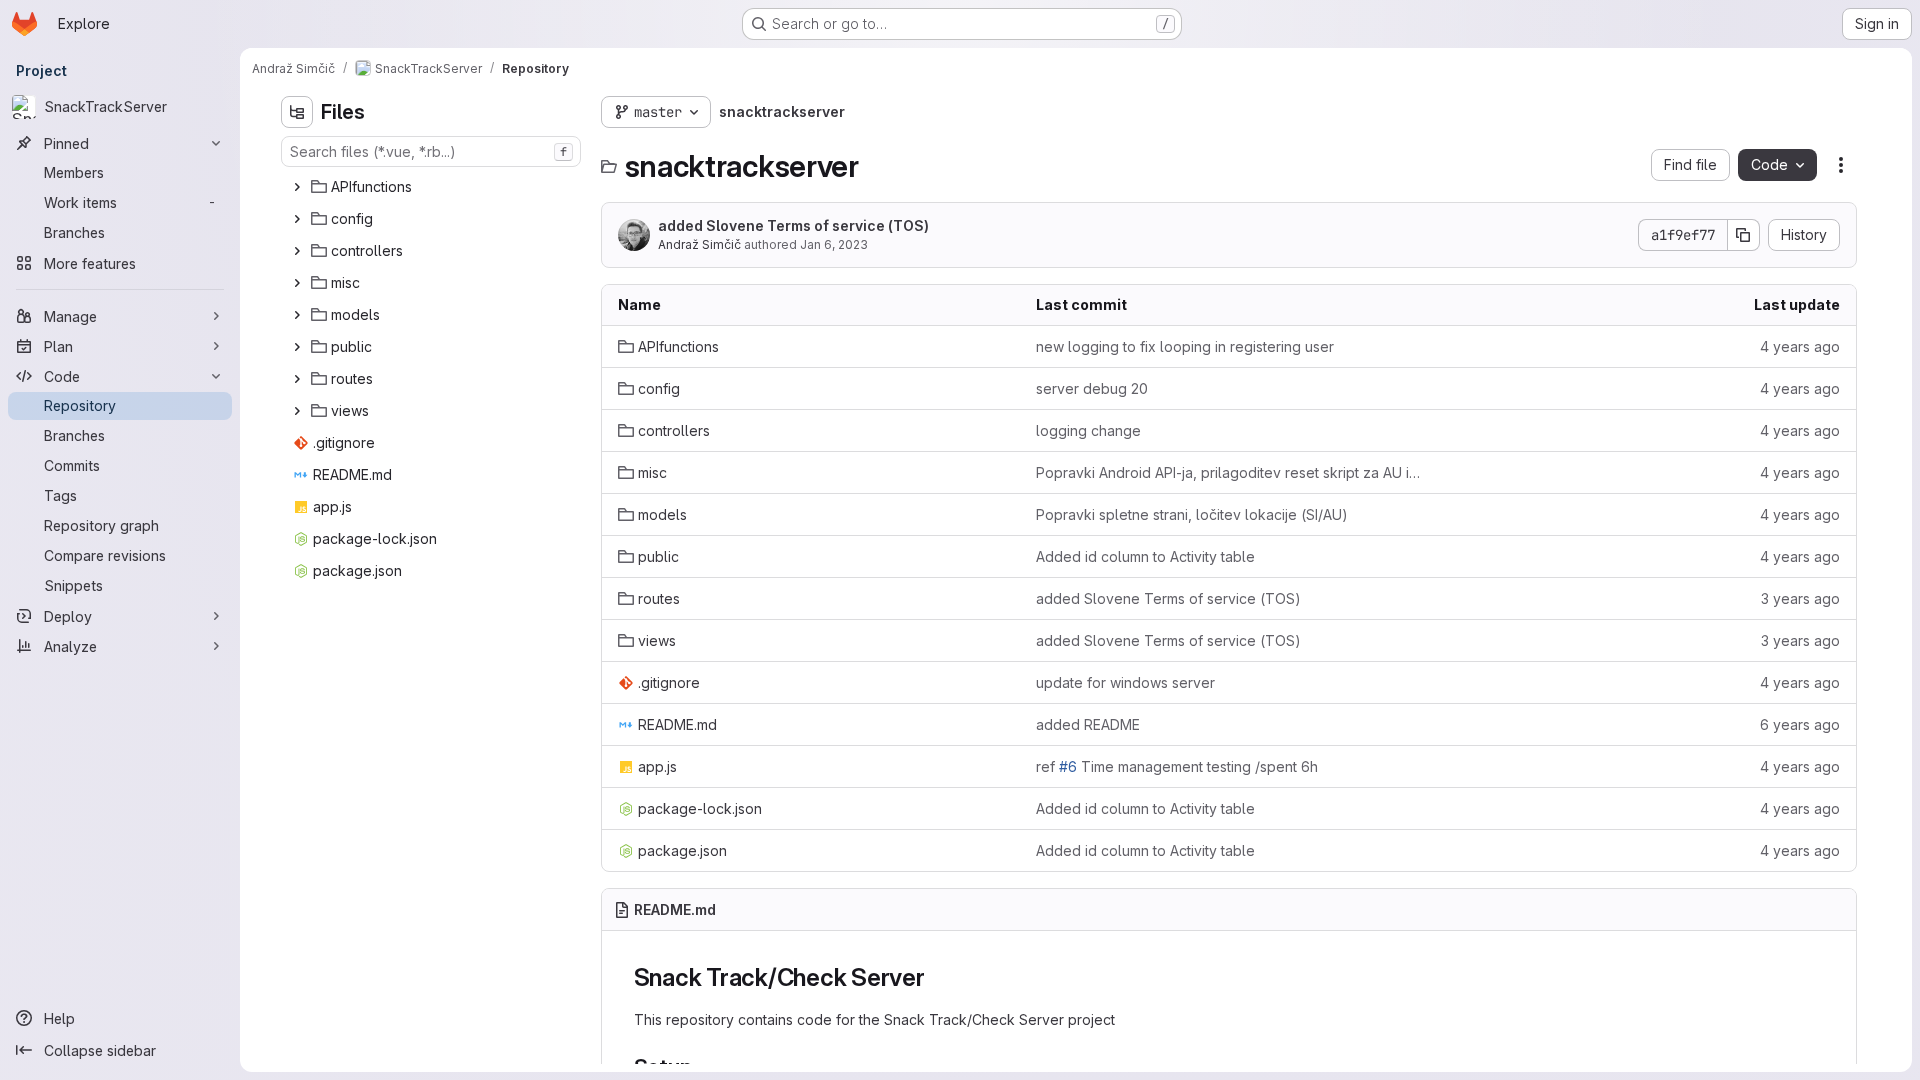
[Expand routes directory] (297, 379)
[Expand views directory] (297, 411)
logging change (1088, 430)
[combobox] (431, 151)
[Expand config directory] (297, 219)
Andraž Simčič (699, 244)
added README (1088, 724)
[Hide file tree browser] (297, 112)
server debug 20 (1092, 388)
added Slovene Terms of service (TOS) (793, 225)
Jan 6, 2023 (834, 244)
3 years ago (1800, 598)
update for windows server (1125, 682)
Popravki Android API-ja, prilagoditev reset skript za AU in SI (1229, 472)
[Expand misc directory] (297, 283)
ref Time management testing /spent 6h (1177, 766)
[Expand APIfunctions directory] (297, 187)
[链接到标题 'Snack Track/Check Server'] (938, 977)
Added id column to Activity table (1145, 556)
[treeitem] (433, 187)
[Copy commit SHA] (1744, 235)
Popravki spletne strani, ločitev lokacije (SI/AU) (1192, 514)
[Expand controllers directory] (297, 251)
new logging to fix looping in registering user (1185, 346)
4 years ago (1800, 346)
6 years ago (1800, 724)
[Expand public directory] (297, 347)
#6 (1068, 766)
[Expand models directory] (297, 315)
